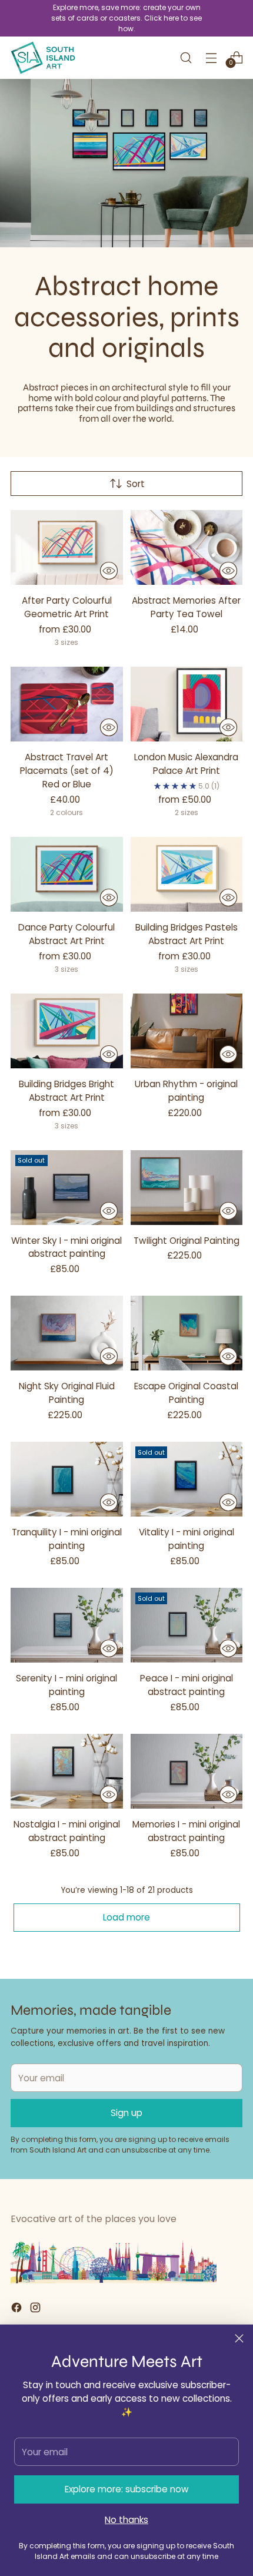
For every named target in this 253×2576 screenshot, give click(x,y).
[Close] (239, 2338)
